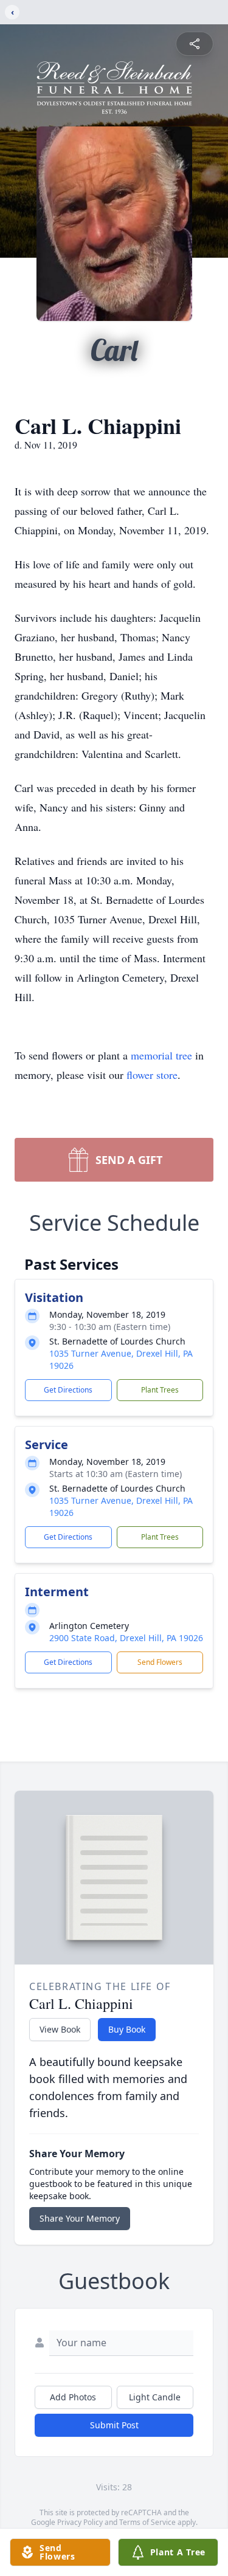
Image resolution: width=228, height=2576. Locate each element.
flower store (152, 1075)
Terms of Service (147, 2522)
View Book (60, 2029)
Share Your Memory (80, 2218)
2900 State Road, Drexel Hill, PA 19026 (126, 1638)
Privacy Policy (80, 2522)
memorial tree (161, 1055)
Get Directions (68, 1390)
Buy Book (127, 2029)
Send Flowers (160, 1662)
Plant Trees (160, 1390)
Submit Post (114, 2425)
